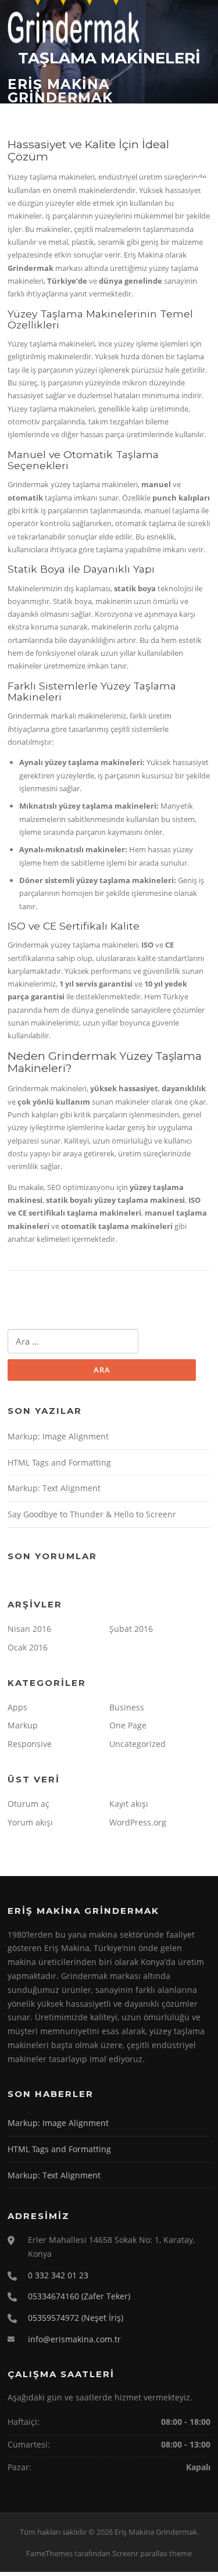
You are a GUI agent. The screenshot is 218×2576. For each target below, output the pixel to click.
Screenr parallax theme (152, 2553)
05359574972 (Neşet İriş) (76, 2318)
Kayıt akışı (129, 1804)
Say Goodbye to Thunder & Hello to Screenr (92, 1514)
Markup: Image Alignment (58, 1436)
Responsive (30, 1744)
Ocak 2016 (28, 1647)
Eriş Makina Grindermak (60, 90)
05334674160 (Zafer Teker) (79, 2296)
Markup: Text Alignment (54, 1488)
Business (127, 1707)
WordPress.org (138, 1822)
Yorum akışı (30, 1822)
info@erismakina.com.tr (74, 2339)
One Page (128, 1725)
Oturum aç (28, 1804)
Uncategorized (137, 1744)
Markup (23, 1725)
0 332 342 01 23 (58, 2275)
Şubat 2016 (131, 1629)
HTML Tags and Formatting (59, 1462)
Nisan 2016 (29, 1629)
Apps (17, 1707)
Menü (200, 183)
